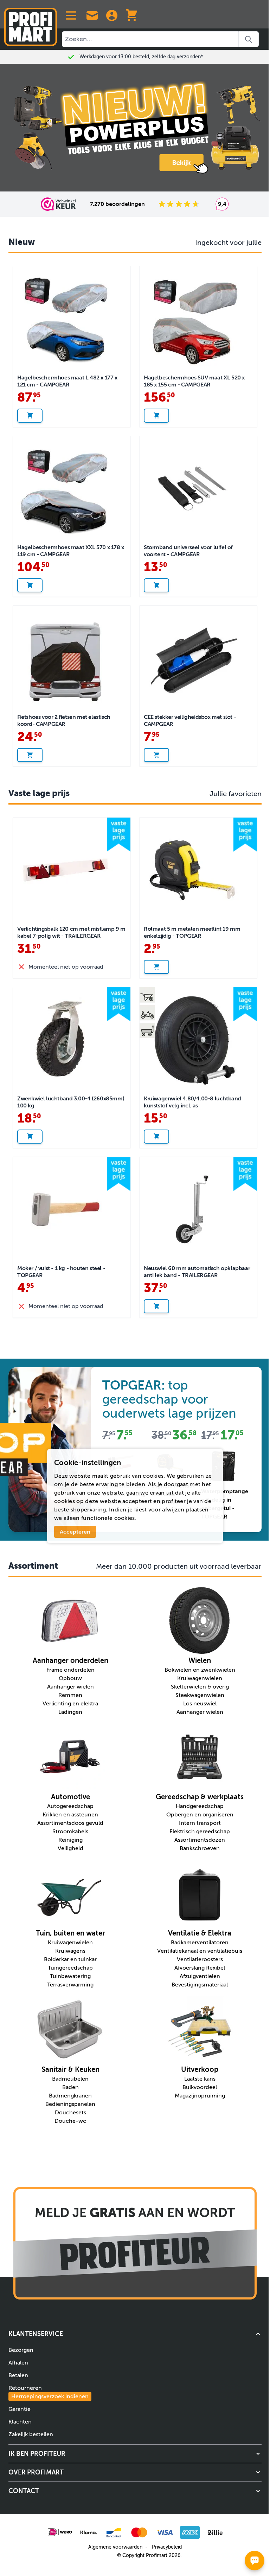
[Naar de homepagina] (31, 24)
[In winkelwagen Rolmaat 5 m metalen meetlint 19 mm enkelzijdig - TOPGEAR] (156, 967)
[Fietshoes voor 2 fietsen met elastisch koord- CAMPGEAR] (72, 658)
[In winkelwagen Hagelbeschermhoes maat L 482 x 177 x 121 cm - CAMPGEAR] (30, 416)
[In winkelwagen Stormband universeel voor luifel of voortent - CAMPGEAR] (156, 585)
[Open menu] (71, 15)
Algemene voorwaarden (115, 2547)
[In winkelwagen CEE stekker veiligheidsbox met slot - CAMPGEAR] (156, 755)
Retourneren (49, 2392)
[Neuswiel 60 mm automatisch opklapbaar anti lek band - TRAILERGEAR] (198, 1209)
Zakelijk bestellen (31, 2434)
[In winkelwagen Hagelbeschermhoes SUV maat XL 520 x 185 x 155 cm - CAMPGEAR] (156, 416)
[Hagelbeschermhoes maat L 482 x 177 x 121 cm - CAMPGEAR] (72, 319)
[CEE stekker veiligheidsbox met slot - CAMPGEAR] (198, 658)
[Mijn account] (112, 15)
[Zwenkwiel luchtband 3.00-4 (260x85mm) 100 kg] (72, 1040)
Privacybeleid (167, 2547)
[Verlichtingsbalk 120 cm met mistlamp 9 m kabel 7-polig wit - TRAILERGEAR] (72, 870)
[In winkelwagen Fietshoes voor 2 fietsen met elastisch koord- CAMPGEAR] (30, 755)
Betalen (18, 2375)
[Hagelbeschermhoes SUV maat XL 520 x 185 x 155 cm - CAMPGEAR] (198, 319)
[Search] (249, 39)
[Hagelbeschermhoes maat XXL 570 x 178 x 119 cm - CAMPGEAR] (72, 489)
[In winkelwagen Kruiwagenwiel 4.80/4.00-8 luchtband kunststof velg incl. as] (156, 1137)
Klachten (20, 2422)
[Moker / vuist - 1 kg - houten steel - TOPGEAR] (72, 1209)
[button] (135, 2334)
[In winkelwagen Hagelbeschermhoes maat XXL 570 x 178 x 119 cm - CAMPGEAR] (30, 585)
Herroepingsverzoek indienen (50, 2396)
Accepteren (75, 1532)
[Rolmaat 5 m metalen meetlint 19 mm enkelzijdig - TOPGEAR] (198, 870)
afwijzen (173, 1510)
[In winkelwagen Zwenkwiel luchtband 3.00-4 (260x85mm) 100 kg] (30, 1137)
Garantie (20, 2409)
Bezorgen (21, 2350)
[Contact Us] (92, 15)
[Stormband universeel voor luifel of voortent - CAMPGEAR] (198, 489)
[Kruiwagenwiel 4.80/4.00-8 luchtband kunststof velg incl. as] (198, 1040)
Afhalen (18, 2363)
